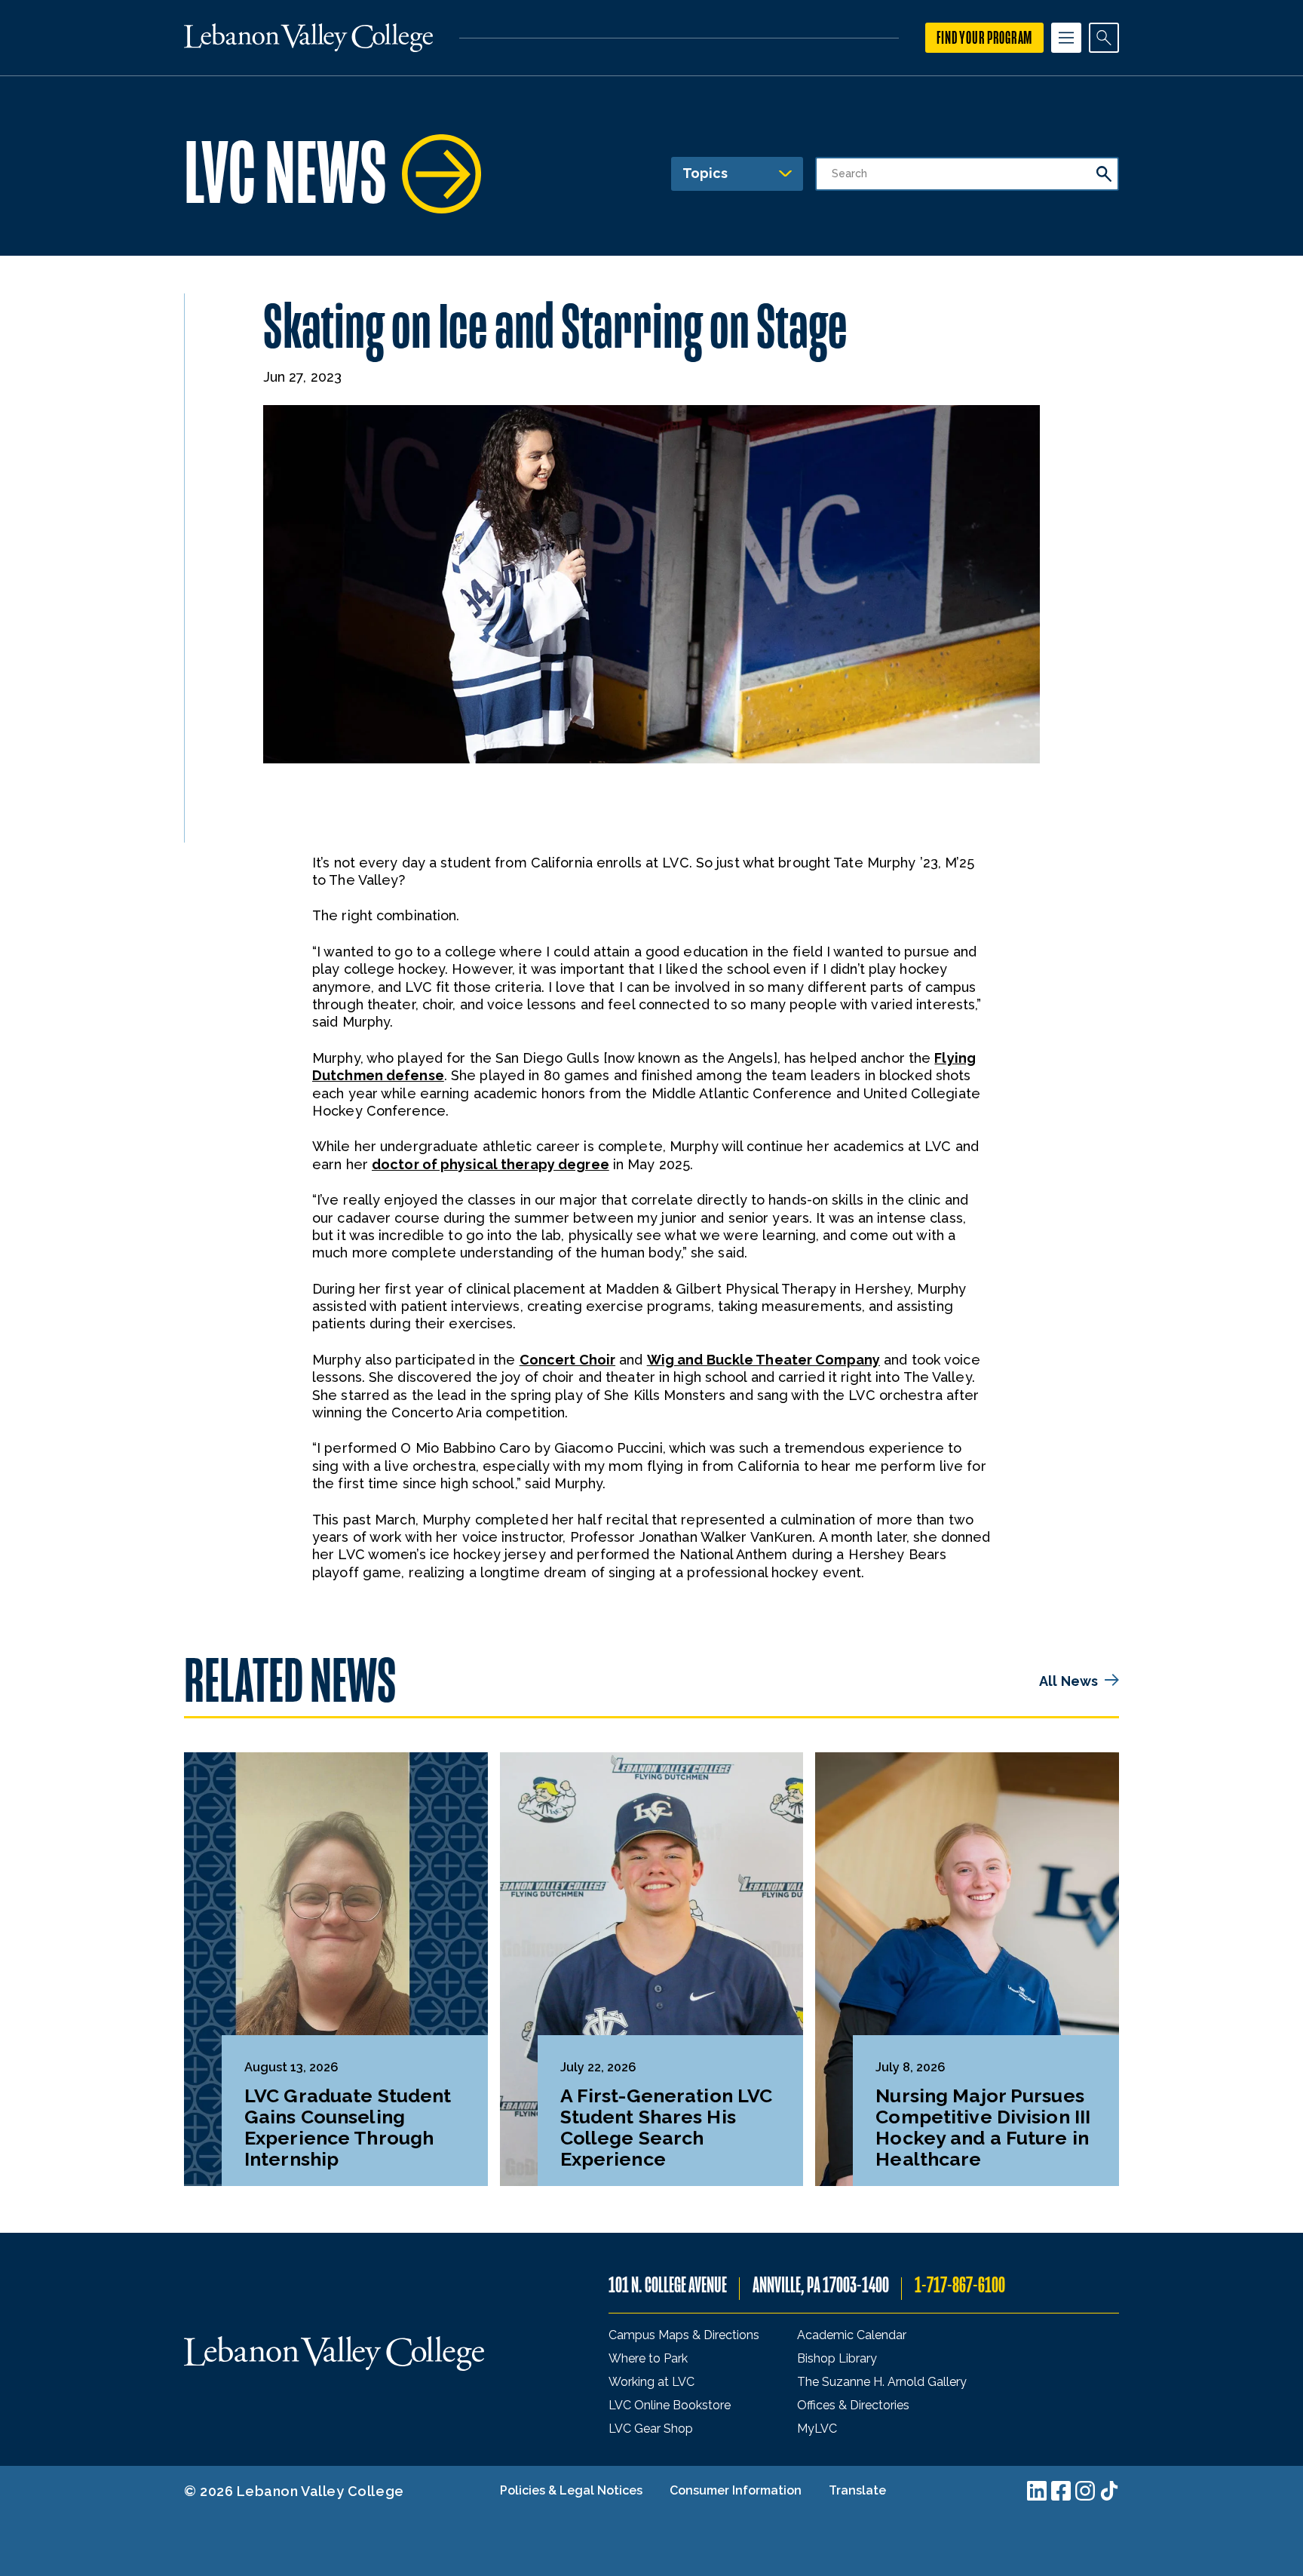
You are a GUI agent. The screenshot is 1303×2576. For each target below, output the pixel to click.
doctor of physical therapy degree (491, 1164)
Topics (705, 173)
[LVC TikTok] (1109, 2491)
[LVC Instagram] (1085, 2491)
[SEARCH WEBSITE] (1104, 38)
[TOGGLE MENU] (1066, 38)
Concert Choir (567, 1360)
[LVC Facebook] (1061, 2491)
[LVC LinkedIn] (1037, 2491)
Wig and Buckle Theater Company (763, 1360)
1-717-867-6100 (960, 2285)
